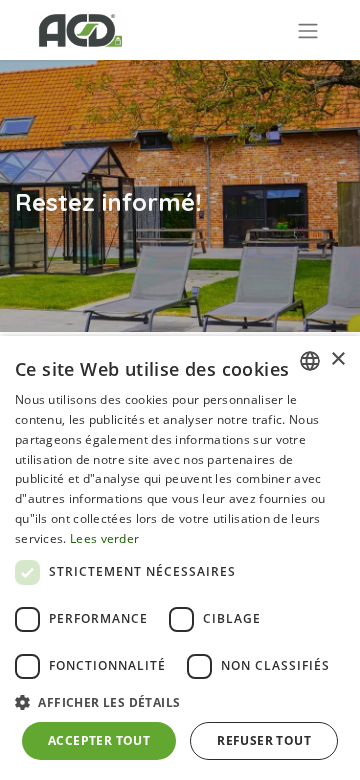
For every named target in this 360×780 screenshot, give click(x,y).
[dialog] (180, 558)
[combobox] (310, 361)
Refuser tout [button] (264, 740)
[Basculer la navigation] (308, 30)
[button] (180, 702)
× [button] (337, 359)
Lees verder (104, 538)
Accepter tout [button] (99, 740)
